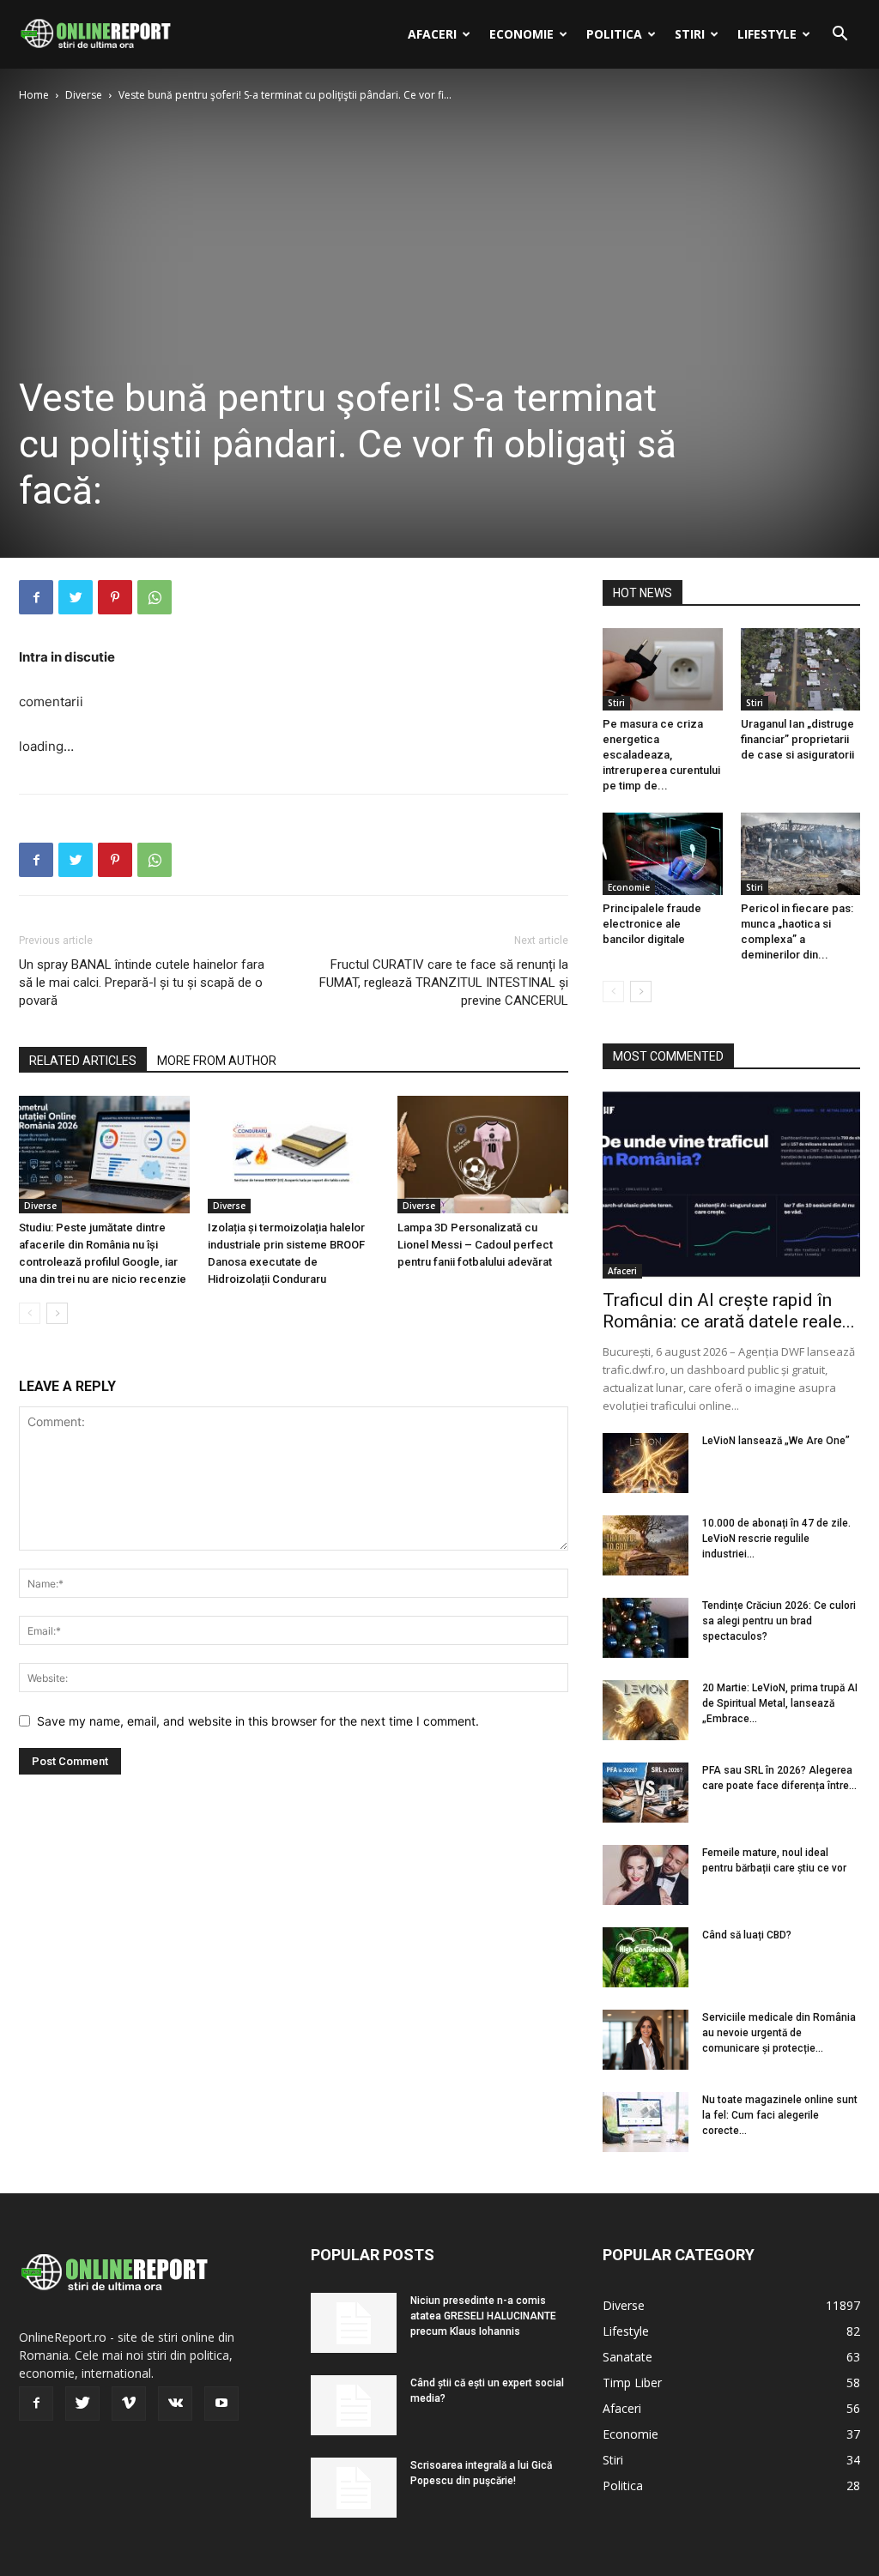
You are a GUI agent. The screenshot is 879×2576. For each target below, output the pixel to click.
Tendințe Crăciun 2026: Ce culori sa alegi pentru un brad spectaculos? (779, 1621)
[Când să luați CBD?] (646, 1957)
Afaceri (432, 34)
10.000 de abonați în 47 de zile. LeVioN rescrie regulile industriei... (776, 1539)
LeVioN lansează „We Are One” (776, 1441)
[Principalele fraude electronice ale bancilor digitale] (663, 854)
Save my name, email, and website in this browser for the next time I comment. (258, 1721)
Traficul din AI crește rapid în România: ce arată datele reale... (729, 1311)
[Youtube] (221, 2404)
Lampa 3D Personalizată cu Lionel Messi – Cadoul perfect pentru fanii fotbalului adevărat (475, 1245)
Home (34, 95)
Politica (614, 34)
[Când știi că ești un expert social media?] (354, 2405)
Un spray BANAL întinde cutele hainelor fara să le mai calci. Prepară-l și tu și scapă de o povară (142, 983)
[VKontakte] (175, 2404)
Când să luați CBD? (747, 1935)
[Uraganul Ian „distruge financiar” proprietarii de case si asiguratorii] (801, 669)
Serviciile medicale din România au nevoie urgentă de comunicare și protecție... (779, 2033)
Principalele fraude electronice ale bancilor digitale (652, 924)
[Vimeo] (129, 2404)
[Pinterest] (115, 597)
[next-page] (57, 1313)
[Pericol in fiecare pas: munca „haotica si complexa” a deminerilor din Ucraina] (801, 854)
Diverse (84, 95)
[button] (840, 36)
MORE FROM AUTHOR (217, 1061)
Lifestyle (767, 34)
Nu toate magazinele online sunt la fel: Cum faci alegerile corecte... (780, 2115)
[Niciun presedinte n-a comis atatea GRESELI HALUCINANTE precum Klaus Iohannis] (354, 2323)
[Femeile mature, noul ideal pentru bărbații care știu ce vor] (646, 1875)
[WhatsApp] (155, 597)
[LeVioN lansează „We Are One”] (646, 1463)
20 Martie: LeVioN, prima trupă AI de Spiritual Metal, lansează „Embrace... (780, 1703)
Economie (521, 34)
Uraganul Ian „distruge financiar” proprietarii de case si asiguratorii (797, 739)
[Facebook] (36, 597)
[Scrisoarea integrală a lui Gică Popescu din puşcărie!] (354, 2488)
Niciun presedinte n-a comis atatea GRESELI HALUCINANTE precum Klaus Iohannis (483, 2316)
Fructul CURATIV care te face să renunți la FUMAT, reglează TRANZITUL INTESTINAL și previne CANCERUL (444, 983)
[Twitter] (76, 597)
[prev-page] (30, 1313)
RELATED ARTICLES (83, 1061)
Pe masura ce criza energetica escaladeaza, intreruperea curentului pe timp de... (661, 755)
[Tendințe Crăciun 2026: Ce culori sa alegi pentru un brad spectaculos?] (646, 1628)
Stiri (690, 34)
